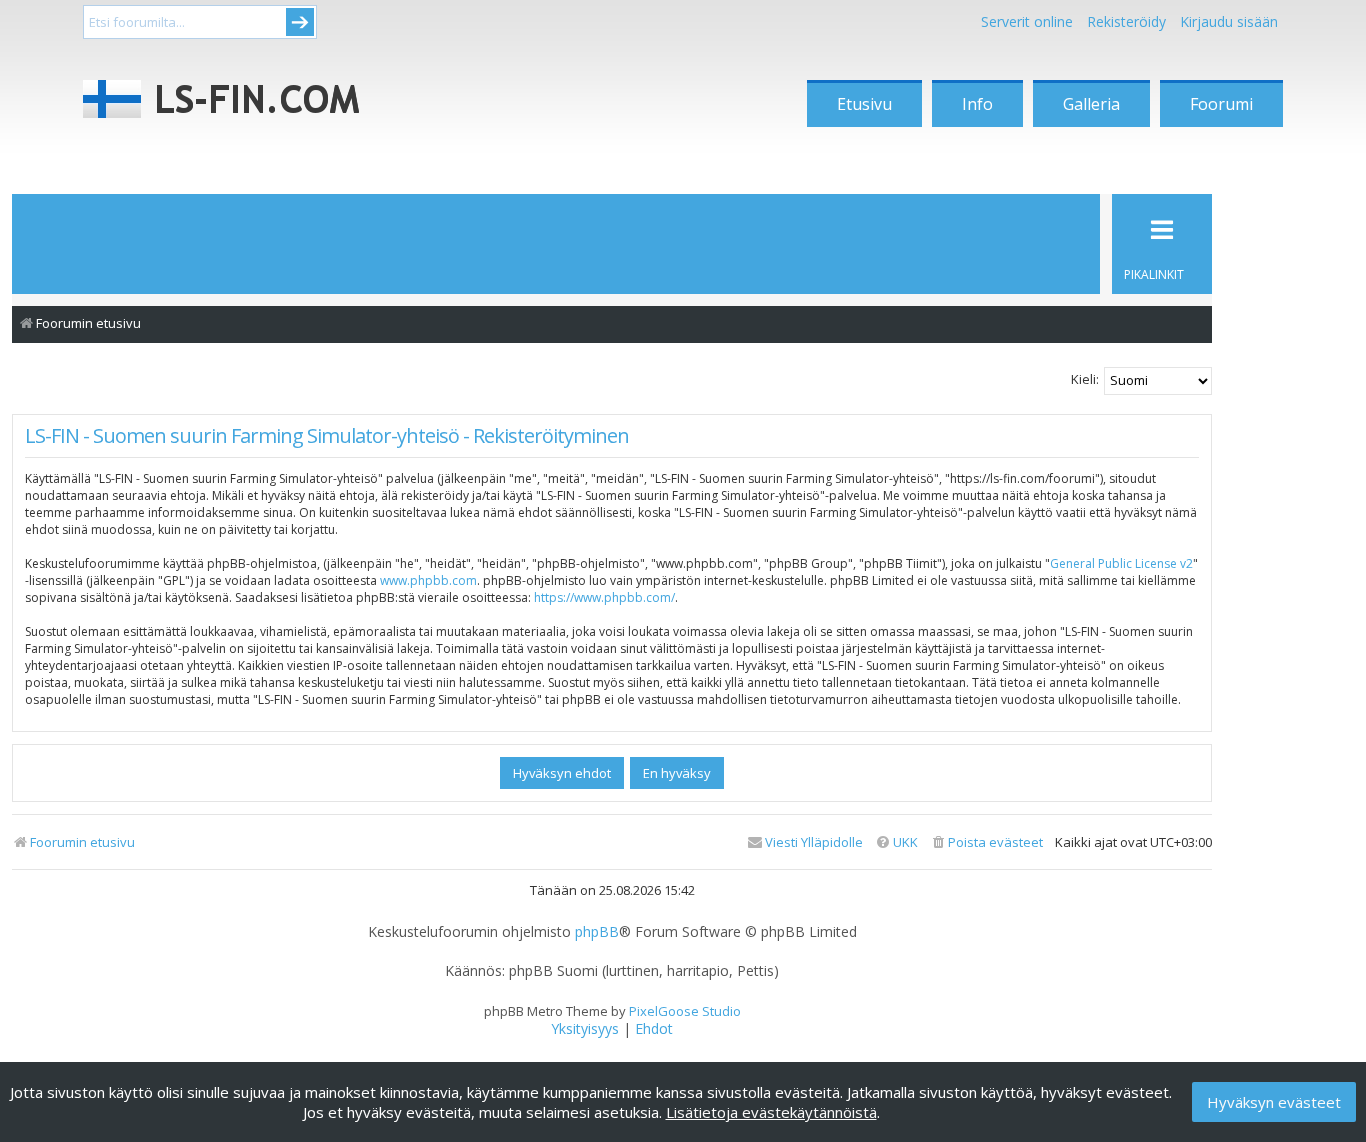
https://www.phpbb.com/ (604, 597)
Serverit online (1027, 21)
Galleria (1091, 104)
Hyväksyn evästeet (1274, 1102)
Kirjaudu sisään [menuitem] (1229, 21)
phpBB (597, 932)
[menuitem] (986, 842)
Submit (300, 22)
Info (977, 104)
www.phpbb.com (428, 580)
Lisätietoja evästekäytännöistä (771, 1112)
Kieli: (1085, 379)
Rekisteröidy (1126, 21)
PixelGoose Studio (685, 1011)
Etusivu (864, 104)
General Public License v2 (1121, 563)
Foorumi (1221, 104)
